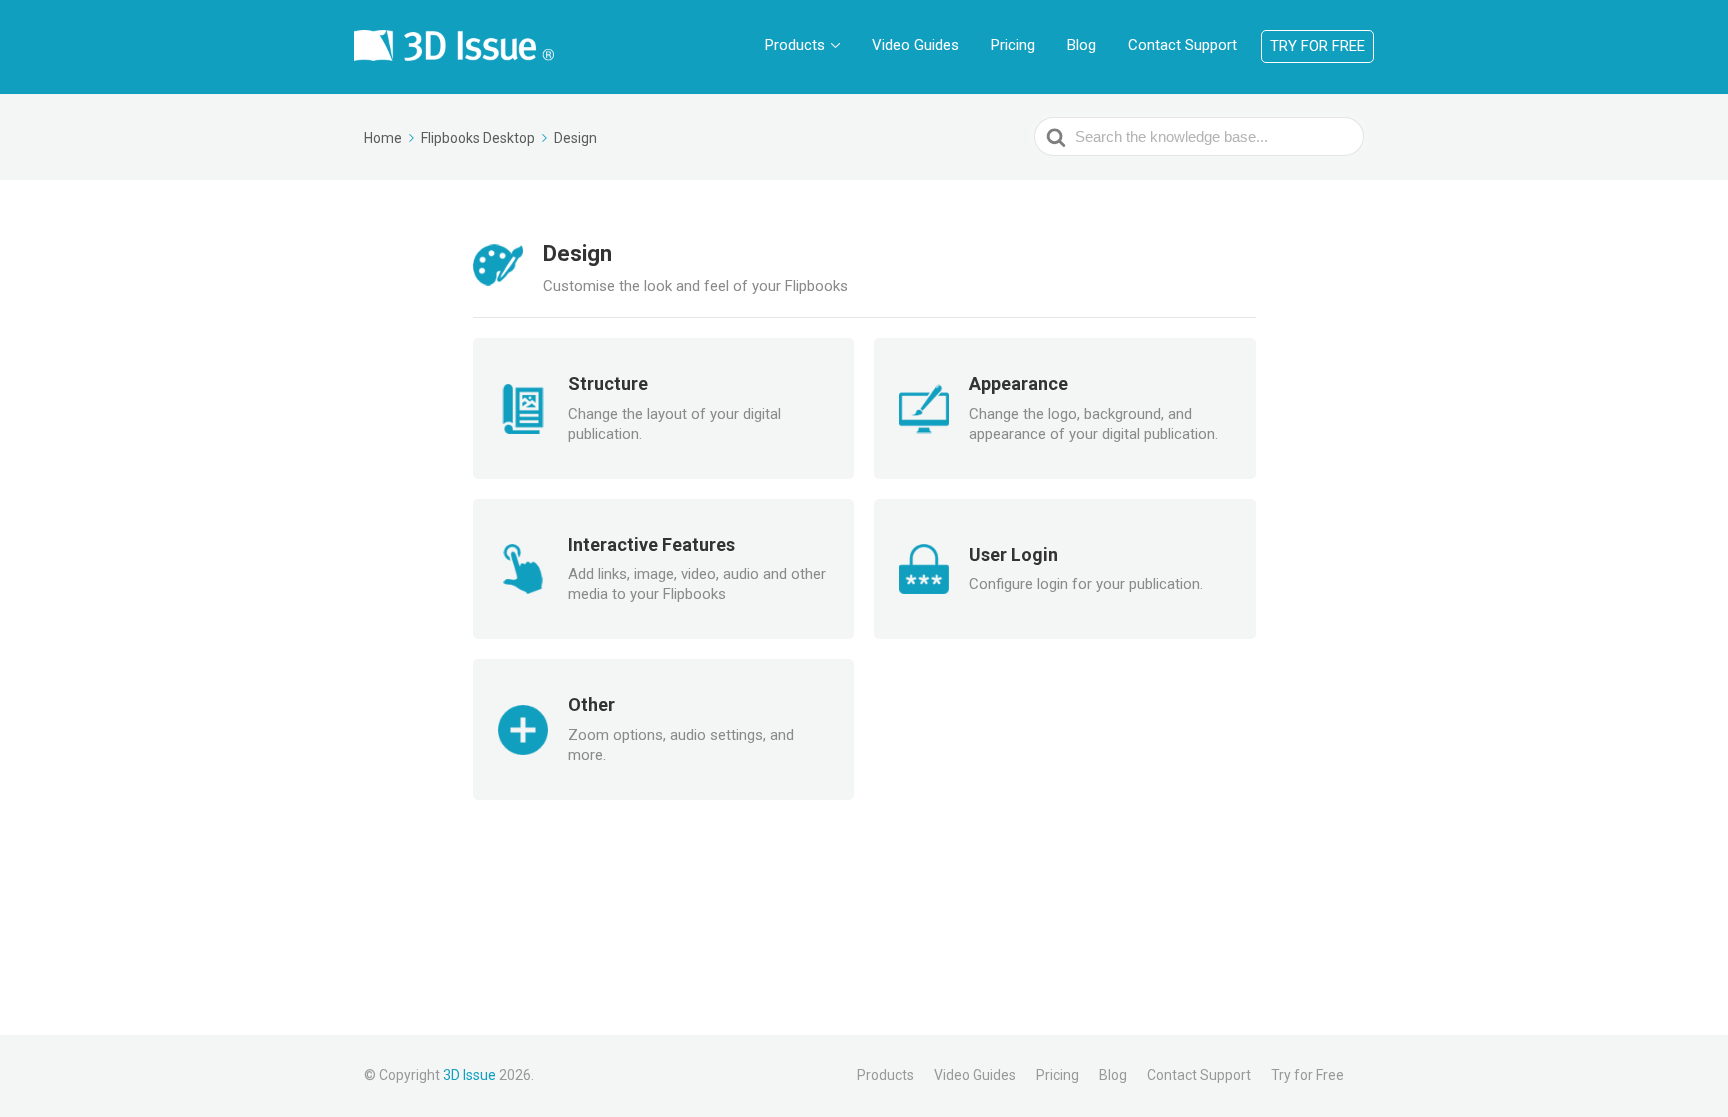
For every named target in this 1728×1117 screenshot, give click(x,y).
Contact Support (1182, 45)
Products (795, 45)
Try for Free (1317, 46)
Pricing (1013, 45)
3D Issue (469, 1075)
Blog (1081, 45)
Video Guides (915, 45)
